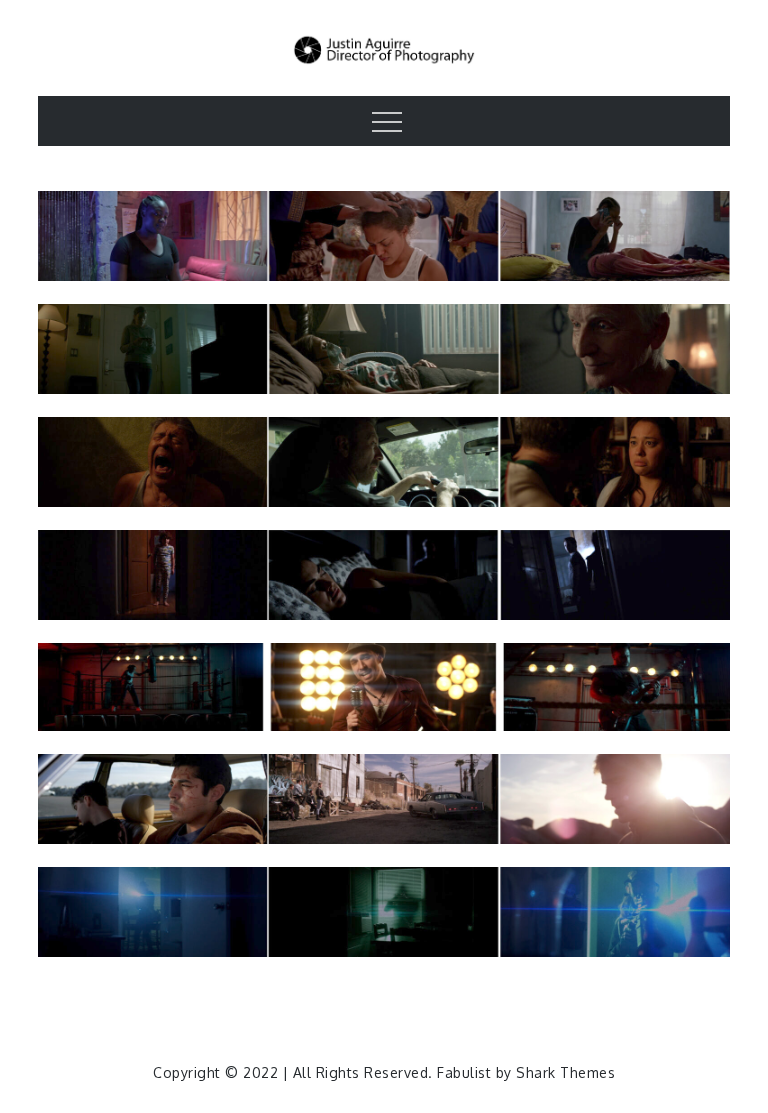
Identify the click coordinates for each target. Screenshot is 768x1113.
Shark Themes (565, 1072)
